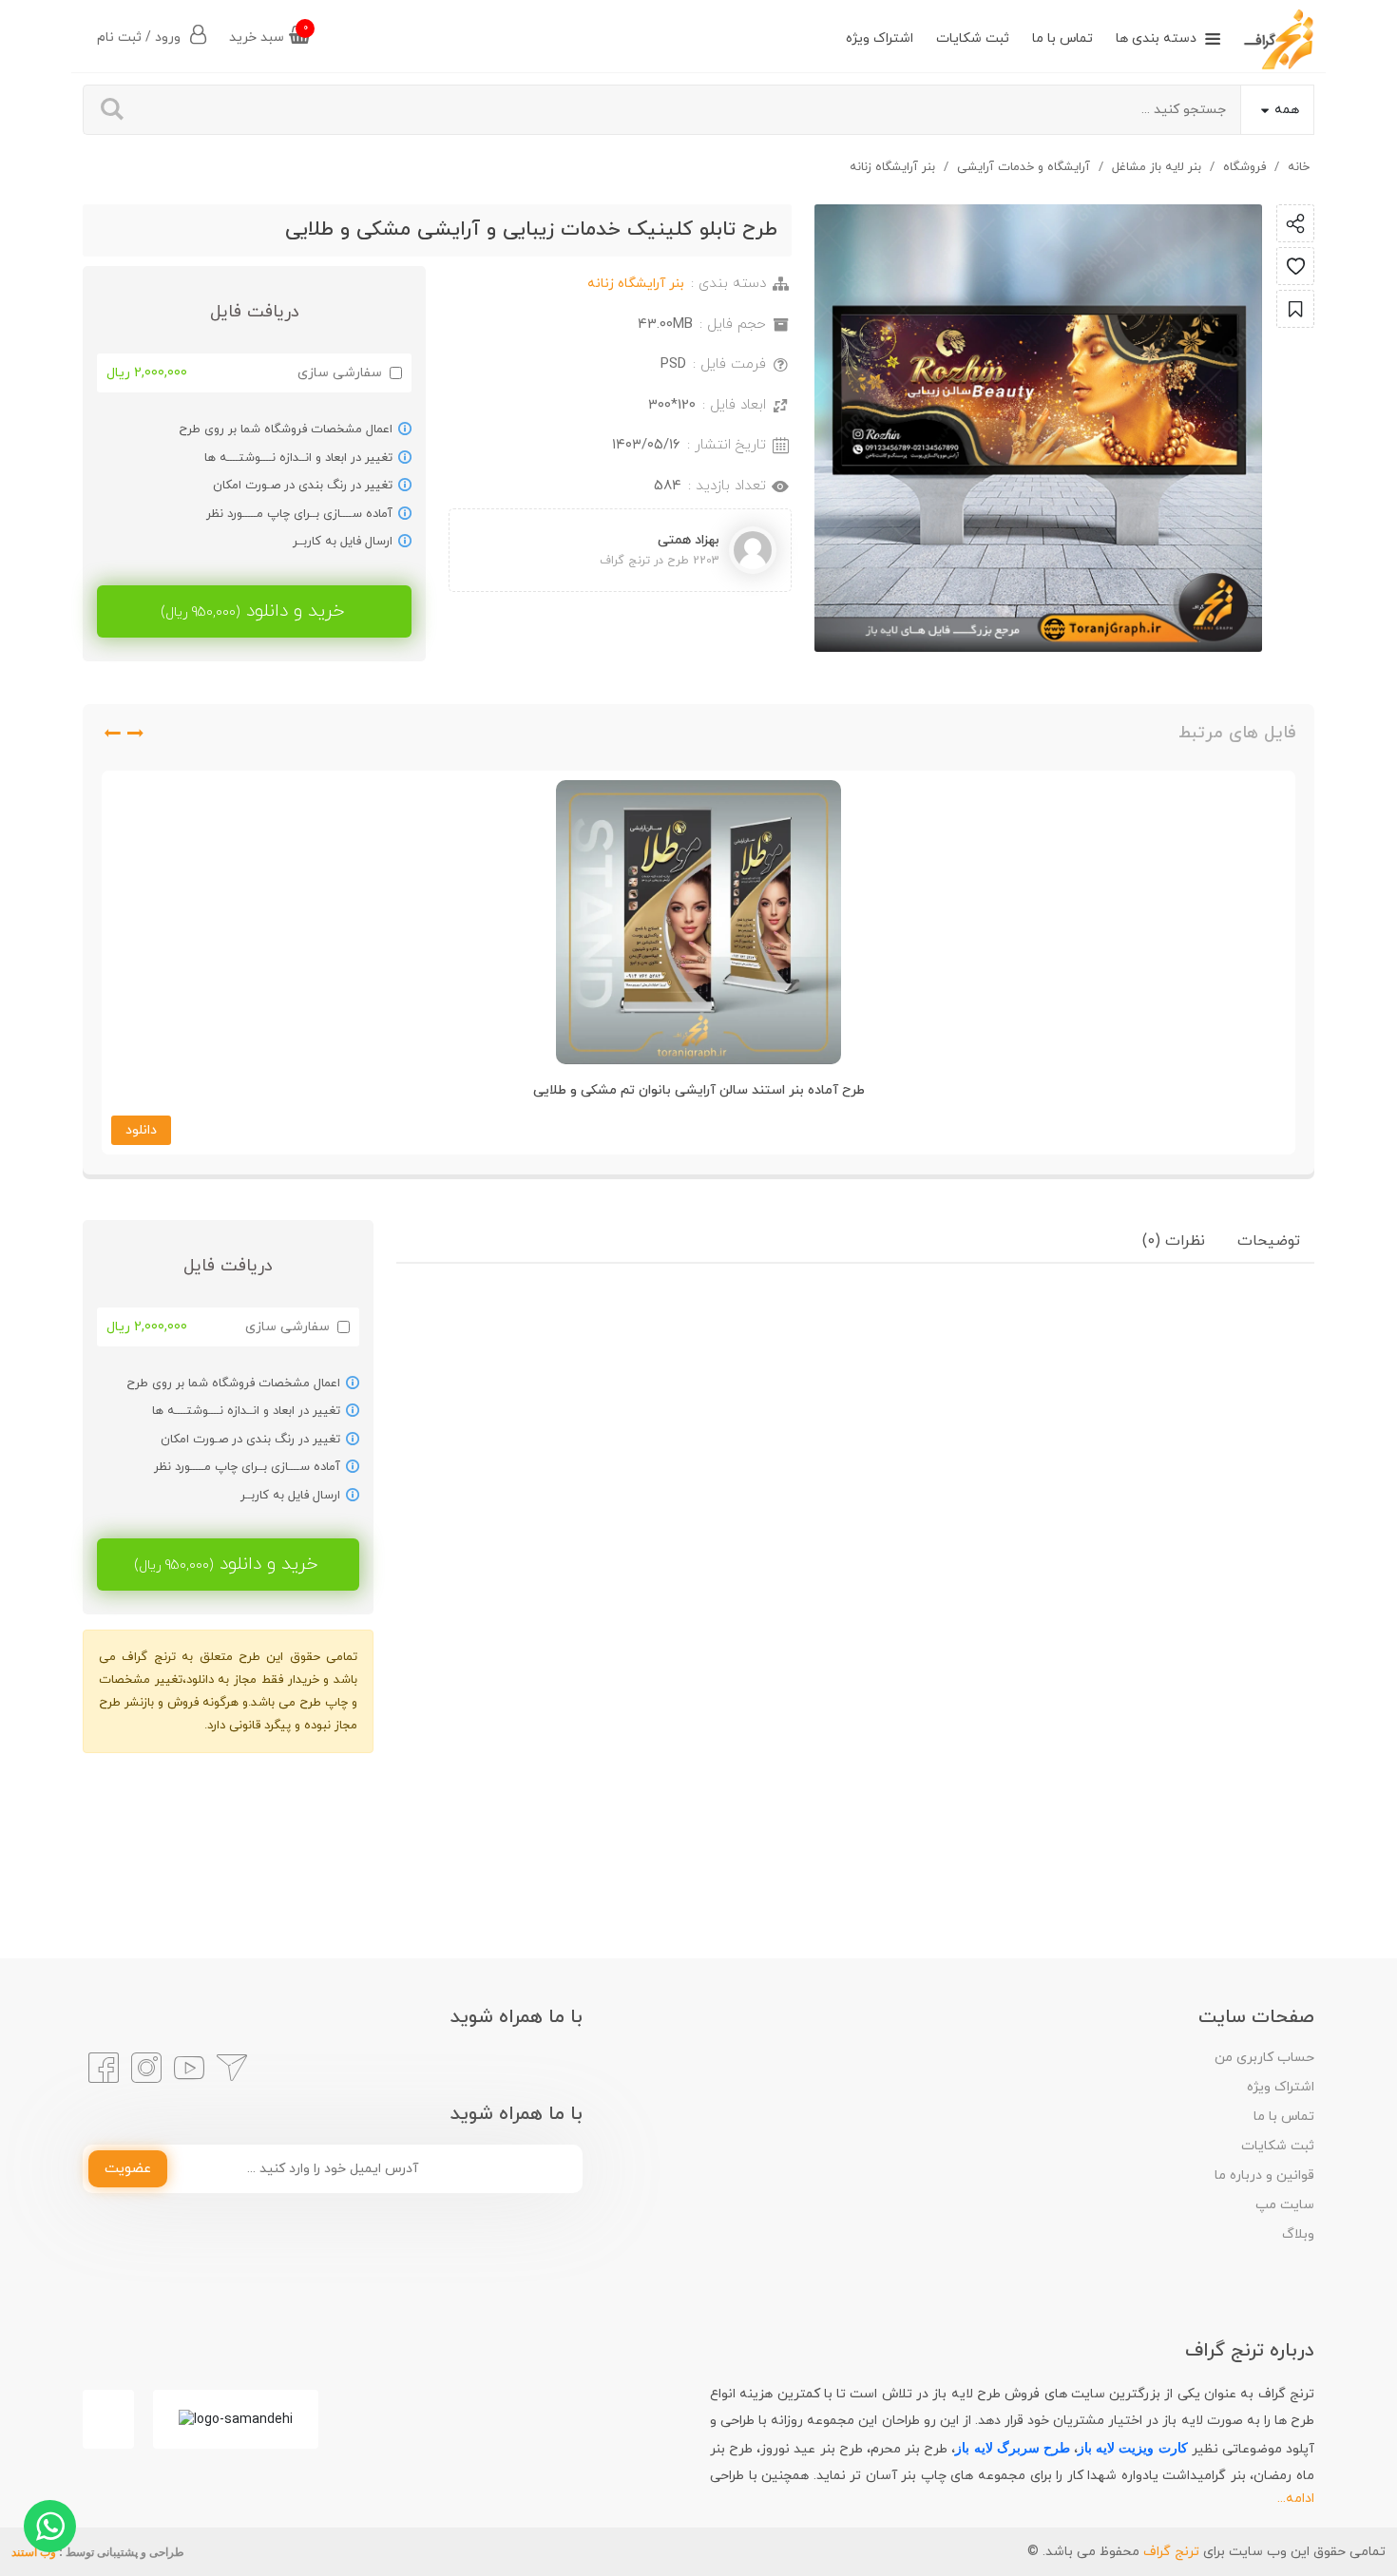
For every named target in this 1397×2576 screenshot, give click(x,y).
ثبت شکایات (973, 38)
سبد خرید (268, 34)
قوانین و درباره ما (1264, 2175)
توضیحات (1269, 1241)
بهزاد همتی (689, 540)
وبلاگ (1298, 2234)
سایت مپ (1285, 2205)
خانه (1299, 167)
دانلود (141, 1130)
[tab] (1269, 1241)
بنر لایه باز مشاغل (1157, 167)
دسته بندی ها (1156, 38)
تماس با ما (1062, 38)
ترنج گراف (1171, 2552)
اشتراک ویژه (880, 38)
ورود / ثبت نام (141, 38)
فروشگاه (1244, 167)
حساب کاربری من (1264, 2058)
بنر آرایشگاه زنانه (892, 167)
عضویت (128, 2169)
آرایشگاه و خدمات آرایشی (1024, 167)
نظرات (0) (1174, 1241)
